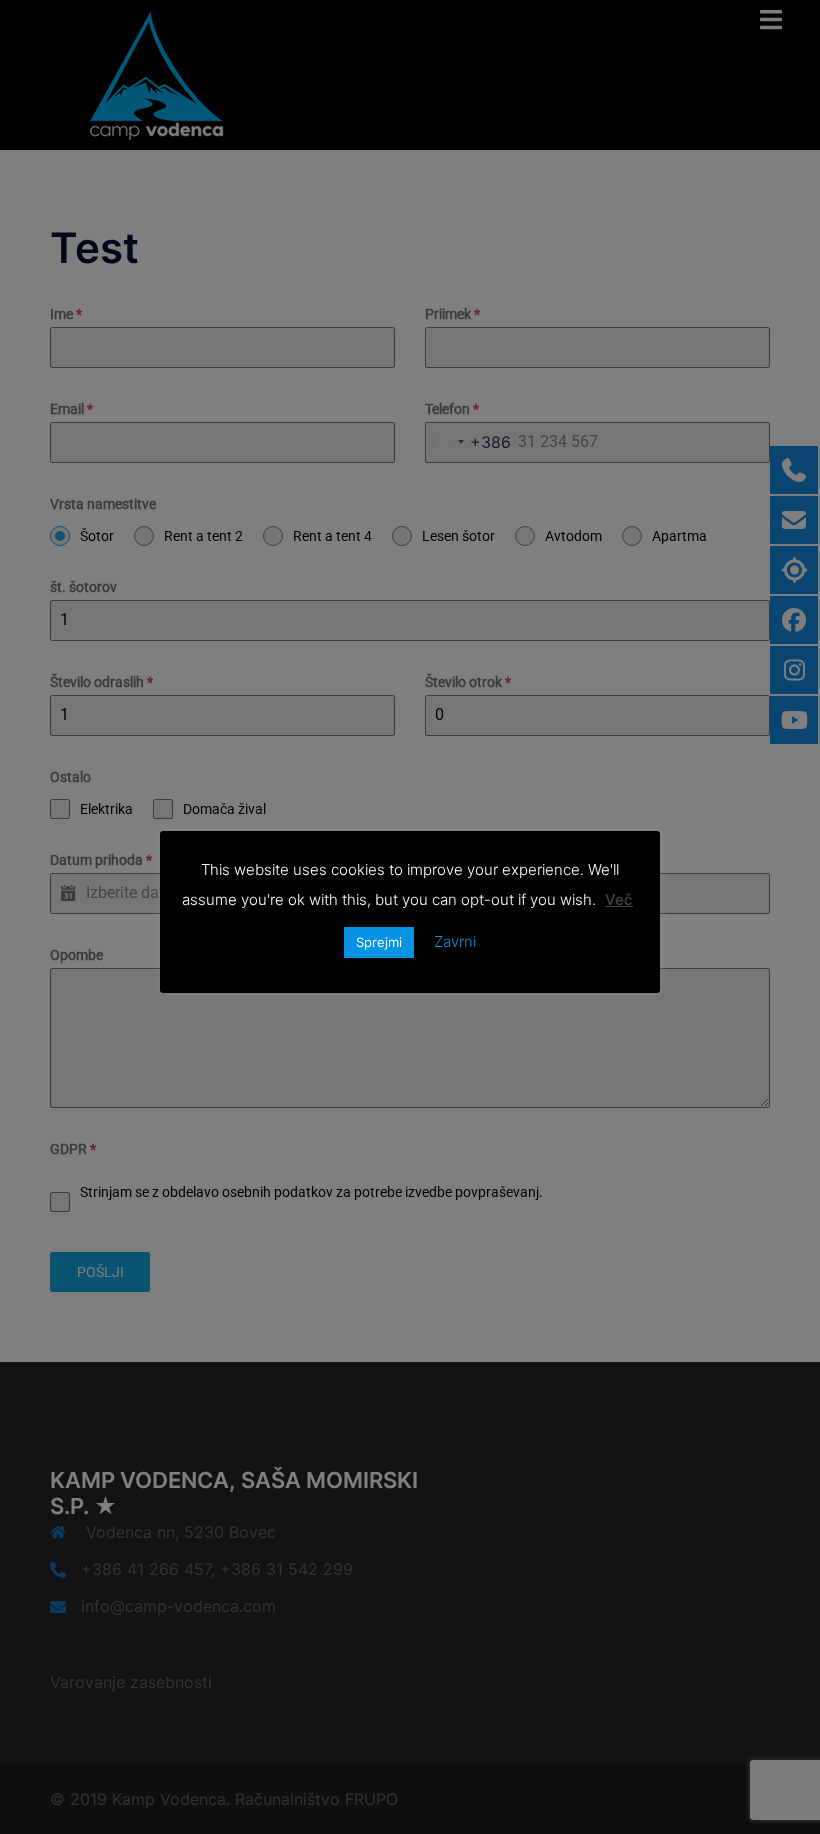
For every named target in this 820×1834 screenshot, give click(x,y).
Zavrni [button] (455, 941)
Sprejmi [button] (379, 942)
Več (619, 899)
